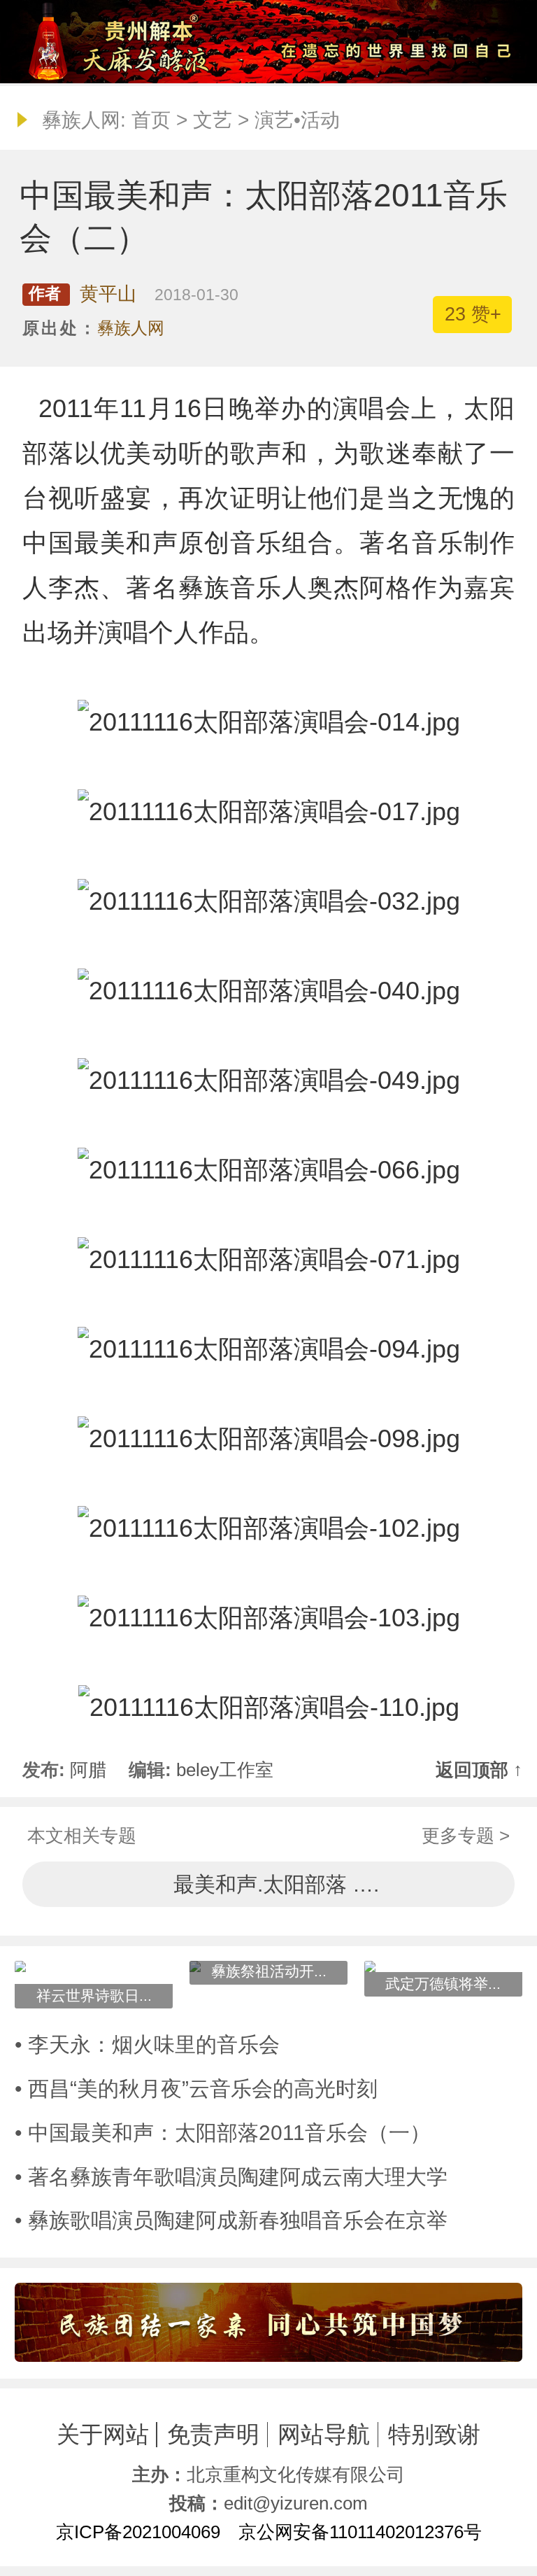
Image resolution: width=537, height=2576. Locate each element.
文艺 (213, 120)
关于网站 (103, 2434)
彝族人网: (84, 120)
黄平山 (108, 294)
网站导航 (324, 2434)
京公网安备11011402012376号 (360, 2532)
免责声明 (213, 2434)
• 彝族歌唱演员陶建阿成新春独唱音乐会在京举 (231, 2220)
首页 (151, 120)
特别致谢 (434, 2434)
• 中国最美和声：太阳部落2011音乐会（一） (223, 2133)
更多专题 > (466, 1836)
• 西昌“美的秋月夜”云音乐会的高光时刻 (196, 2089)
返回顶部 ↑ (479, 1770)
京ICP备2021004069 (138, 2532)
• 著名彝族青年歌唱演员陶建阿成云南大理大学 (231, 2177)
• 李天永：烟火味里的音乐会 (147, 2044)
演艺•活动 (297, 120)
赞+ (473, 314)
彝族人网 (131, 328)
